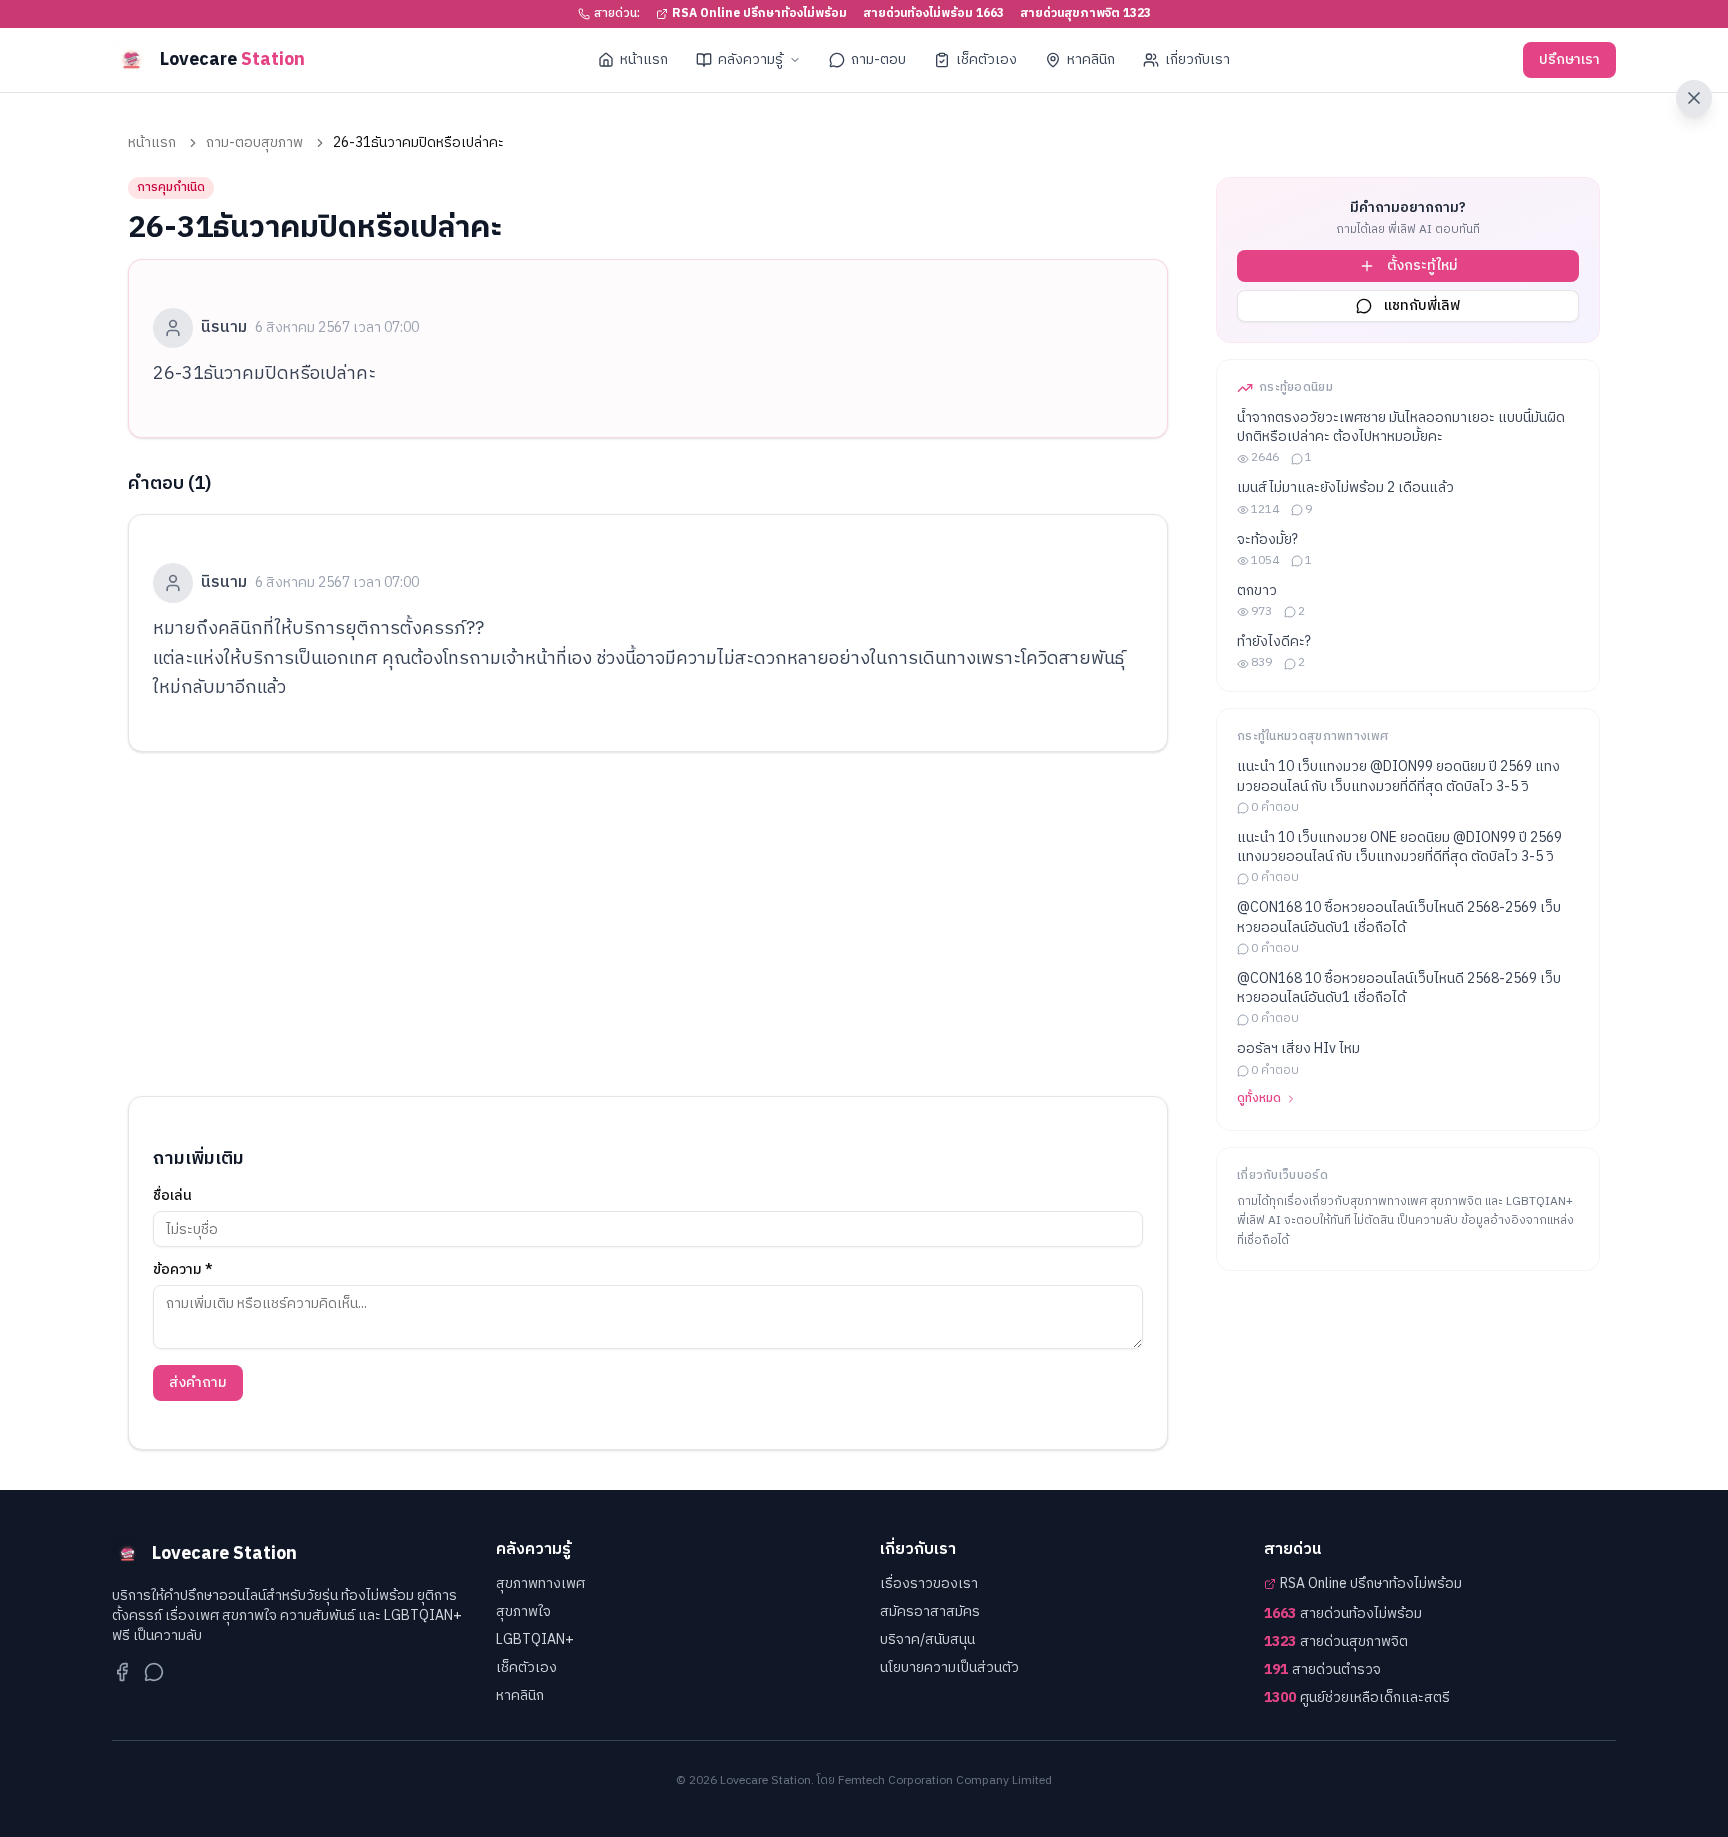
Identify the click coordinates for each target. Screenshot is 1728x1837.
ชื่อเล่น (172, 1196)
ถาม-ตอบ (878, 59)
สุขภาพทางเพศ (540, 1583)
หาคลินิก (1091, 59)
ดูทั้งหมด (1259, 1099)
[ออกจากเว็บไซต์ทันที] (1694, 98)
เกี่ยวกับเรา (1197, 59)
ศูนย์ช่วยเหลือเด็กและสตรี (1357, 1698)
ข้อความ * (183, 1270)
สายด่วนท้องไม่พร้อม (1343, 1614)
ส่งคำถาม (198, 1382)
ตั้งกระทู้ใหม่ (1422, 265)
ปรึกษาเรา (1569, 59)
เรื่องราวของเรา (929, 1583)
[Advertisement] (648, 924)
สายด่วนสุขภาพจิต (1336, 1642)
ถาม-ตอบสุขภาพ (254, 143)
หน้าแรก (644, 59)
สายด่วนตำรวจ (1322, 1670)
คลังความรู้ (750, 59)
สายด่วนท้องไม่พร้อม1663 (933, 14)
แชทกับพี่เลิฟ (1422, 305)
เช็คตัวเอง (986, 59)
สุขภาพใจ (523, 1611)
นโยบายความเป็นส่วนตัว (949, 1667)
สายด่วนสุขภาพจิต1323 (1085, 14)
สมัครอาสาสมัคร (930, 1611)
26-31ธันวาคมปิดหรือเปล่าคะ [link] (418, 143)
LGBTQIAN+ (535, 1639)
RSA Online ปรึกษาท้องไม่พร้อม (759, 14)
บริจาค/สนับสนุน (927, 1639)
